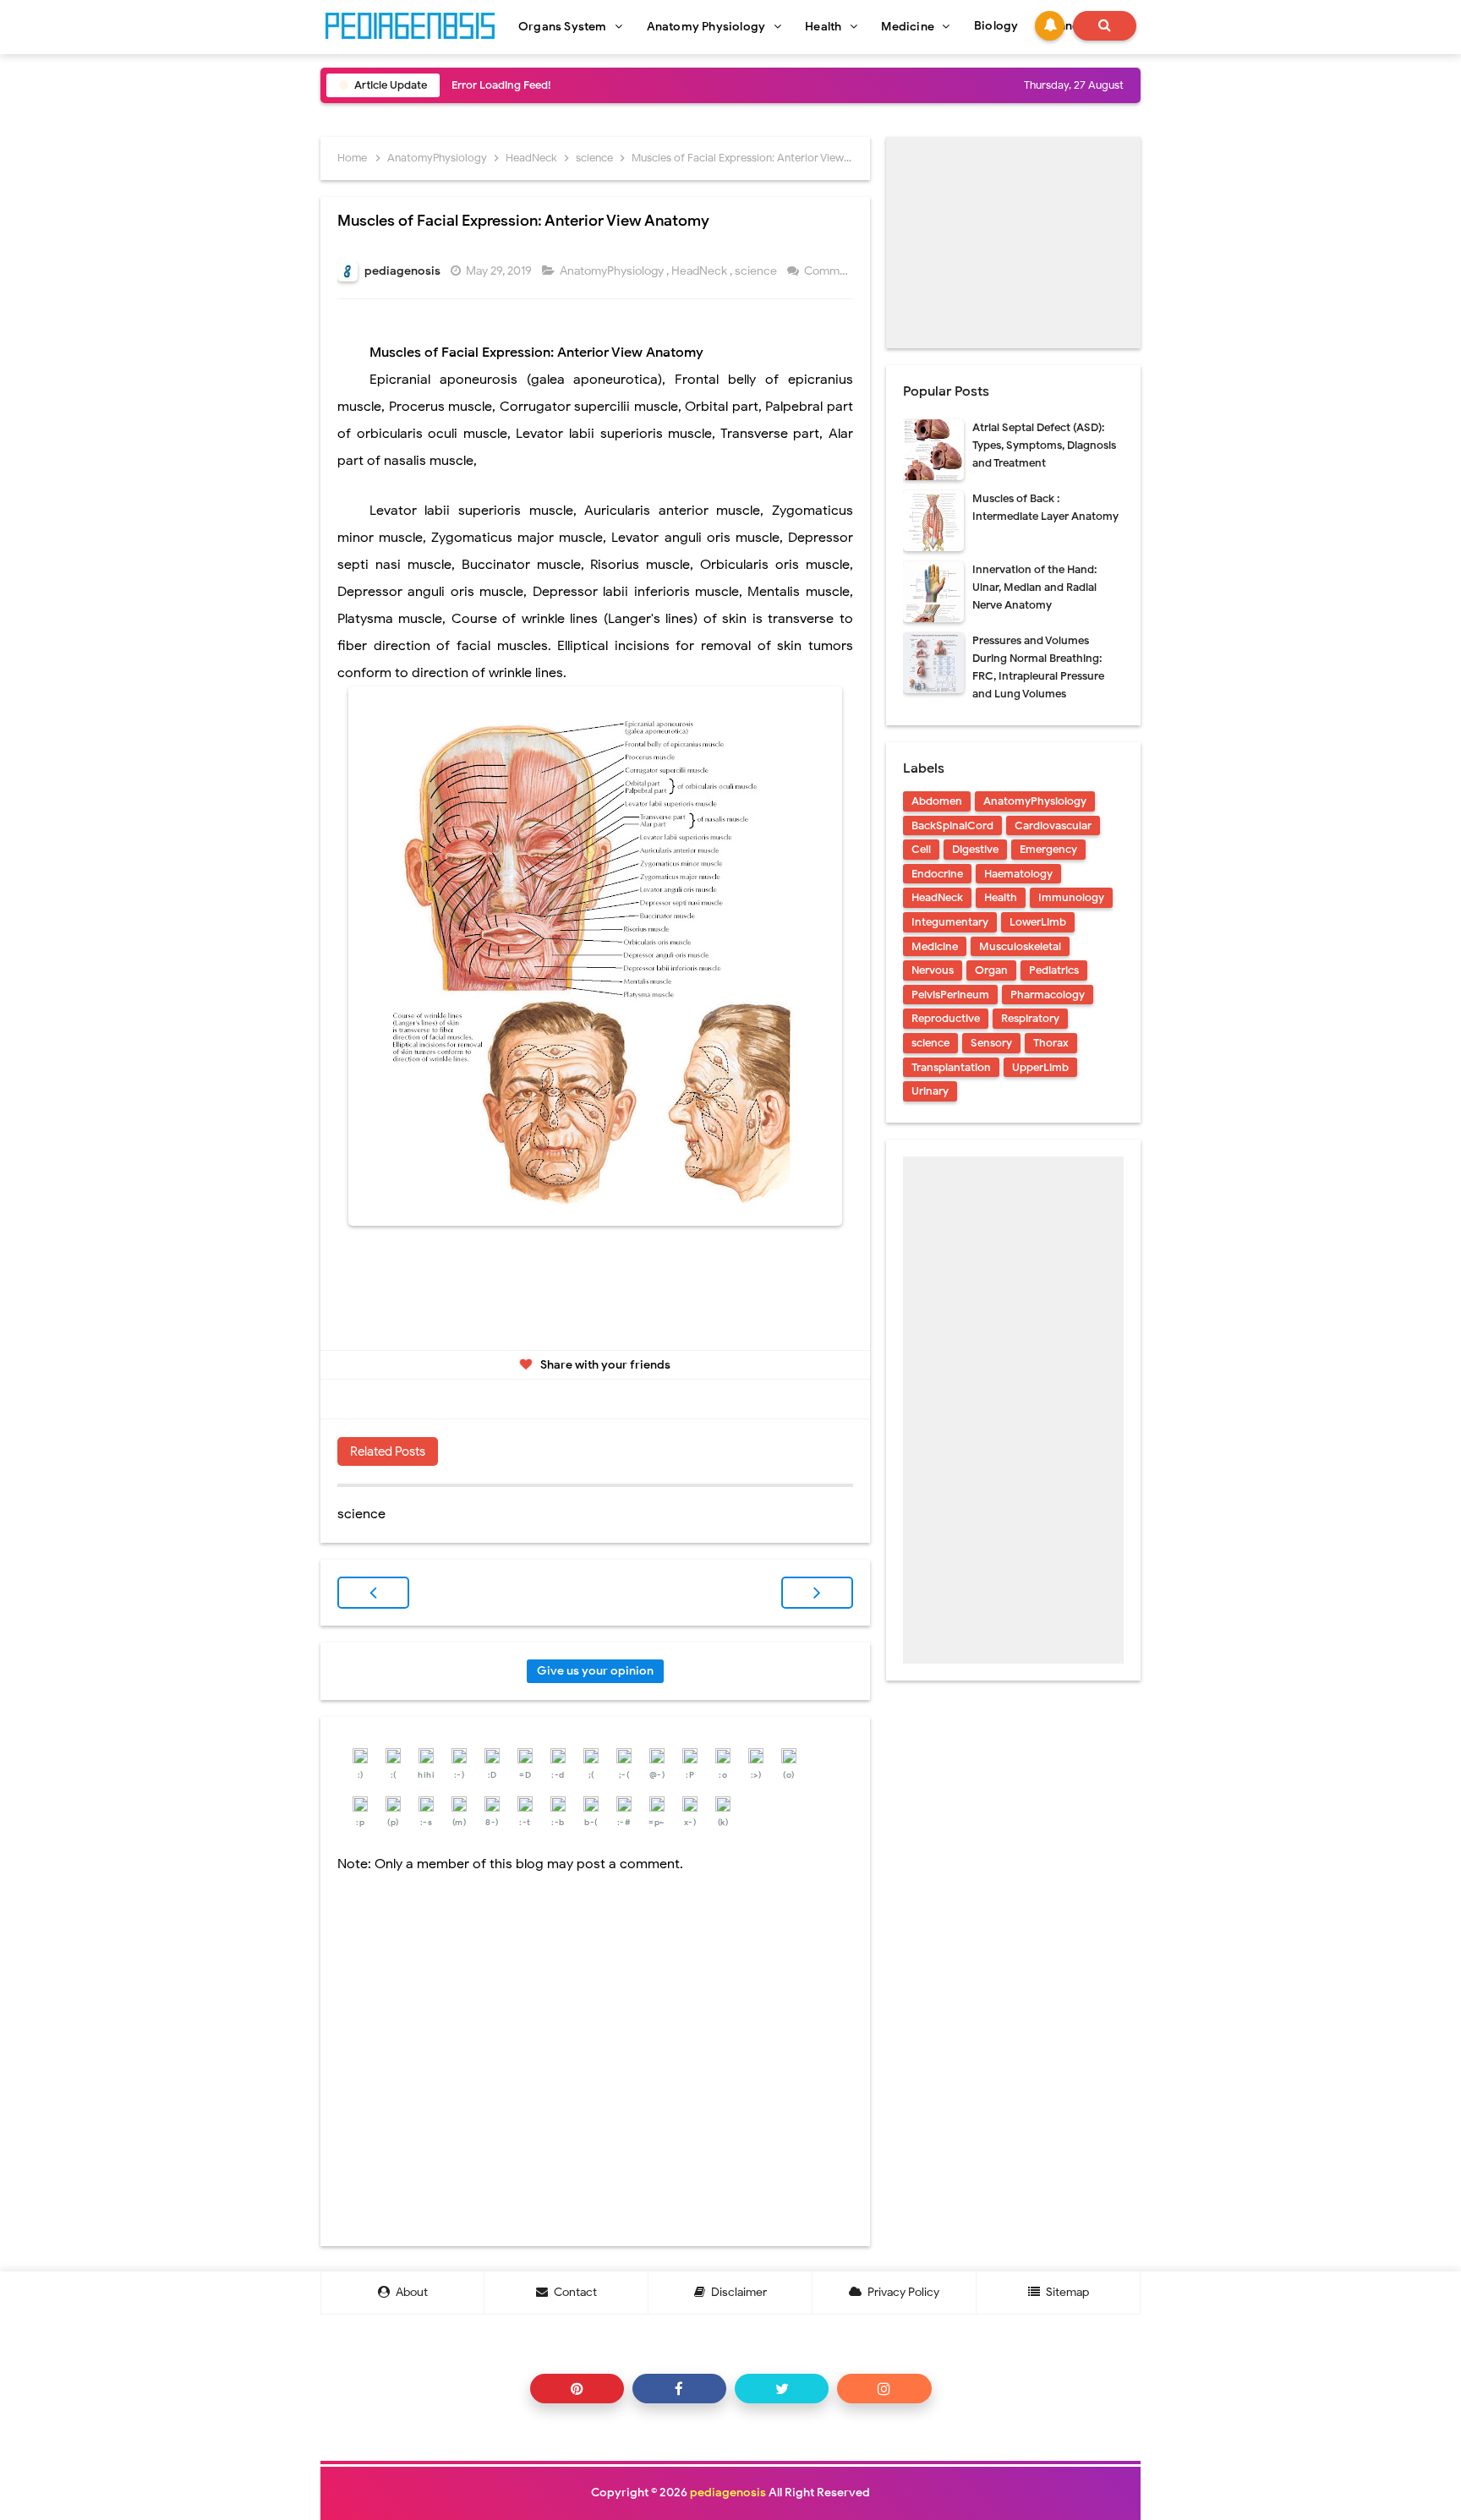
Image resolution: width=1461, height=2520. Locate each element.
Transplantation (951, 1067)
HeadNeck (700, 271)
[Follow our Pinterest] (577, 2389)
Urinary (930, 1091)
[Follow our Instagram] (884, 2389)
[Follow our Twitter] (782, 2389)
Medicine (935, 946)
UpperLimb (1040, 1067)
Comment (832, 271)
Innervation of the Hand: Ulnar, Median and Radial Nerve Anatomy (1034, 587)
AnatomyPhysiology (613, 271)
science (757, 271)
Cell (921, 849)
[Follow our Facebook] (679, 2389)
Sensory (991, 1043)
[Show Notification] (1050, 26)
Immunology (1071, 897)
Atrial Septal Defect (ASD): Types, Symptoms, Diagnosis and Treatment (1044, 445)
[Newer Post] (373, 1593)
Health (1001, 897)
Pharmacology (1048, 995)
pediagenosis (728, 2493)
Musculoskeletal (1020, 946)
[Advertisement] (1013, 243)
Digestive (975, 849)
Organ (991, 970)
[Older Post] (817, 1593)
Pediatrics (1054, 970)
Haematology (1018, 874)
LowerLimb (1038, 922)
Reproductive (946, 1018)
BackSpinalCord (952, 825)
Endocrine (937, 874)
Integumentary (950, 922)
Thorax (1051, 1043)
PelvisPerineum (950, 995)
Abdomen (937, 801)
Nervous (933, 970)
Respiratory (1030, 1018)
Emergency (1048, 849)
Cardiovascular (1053, 825)
